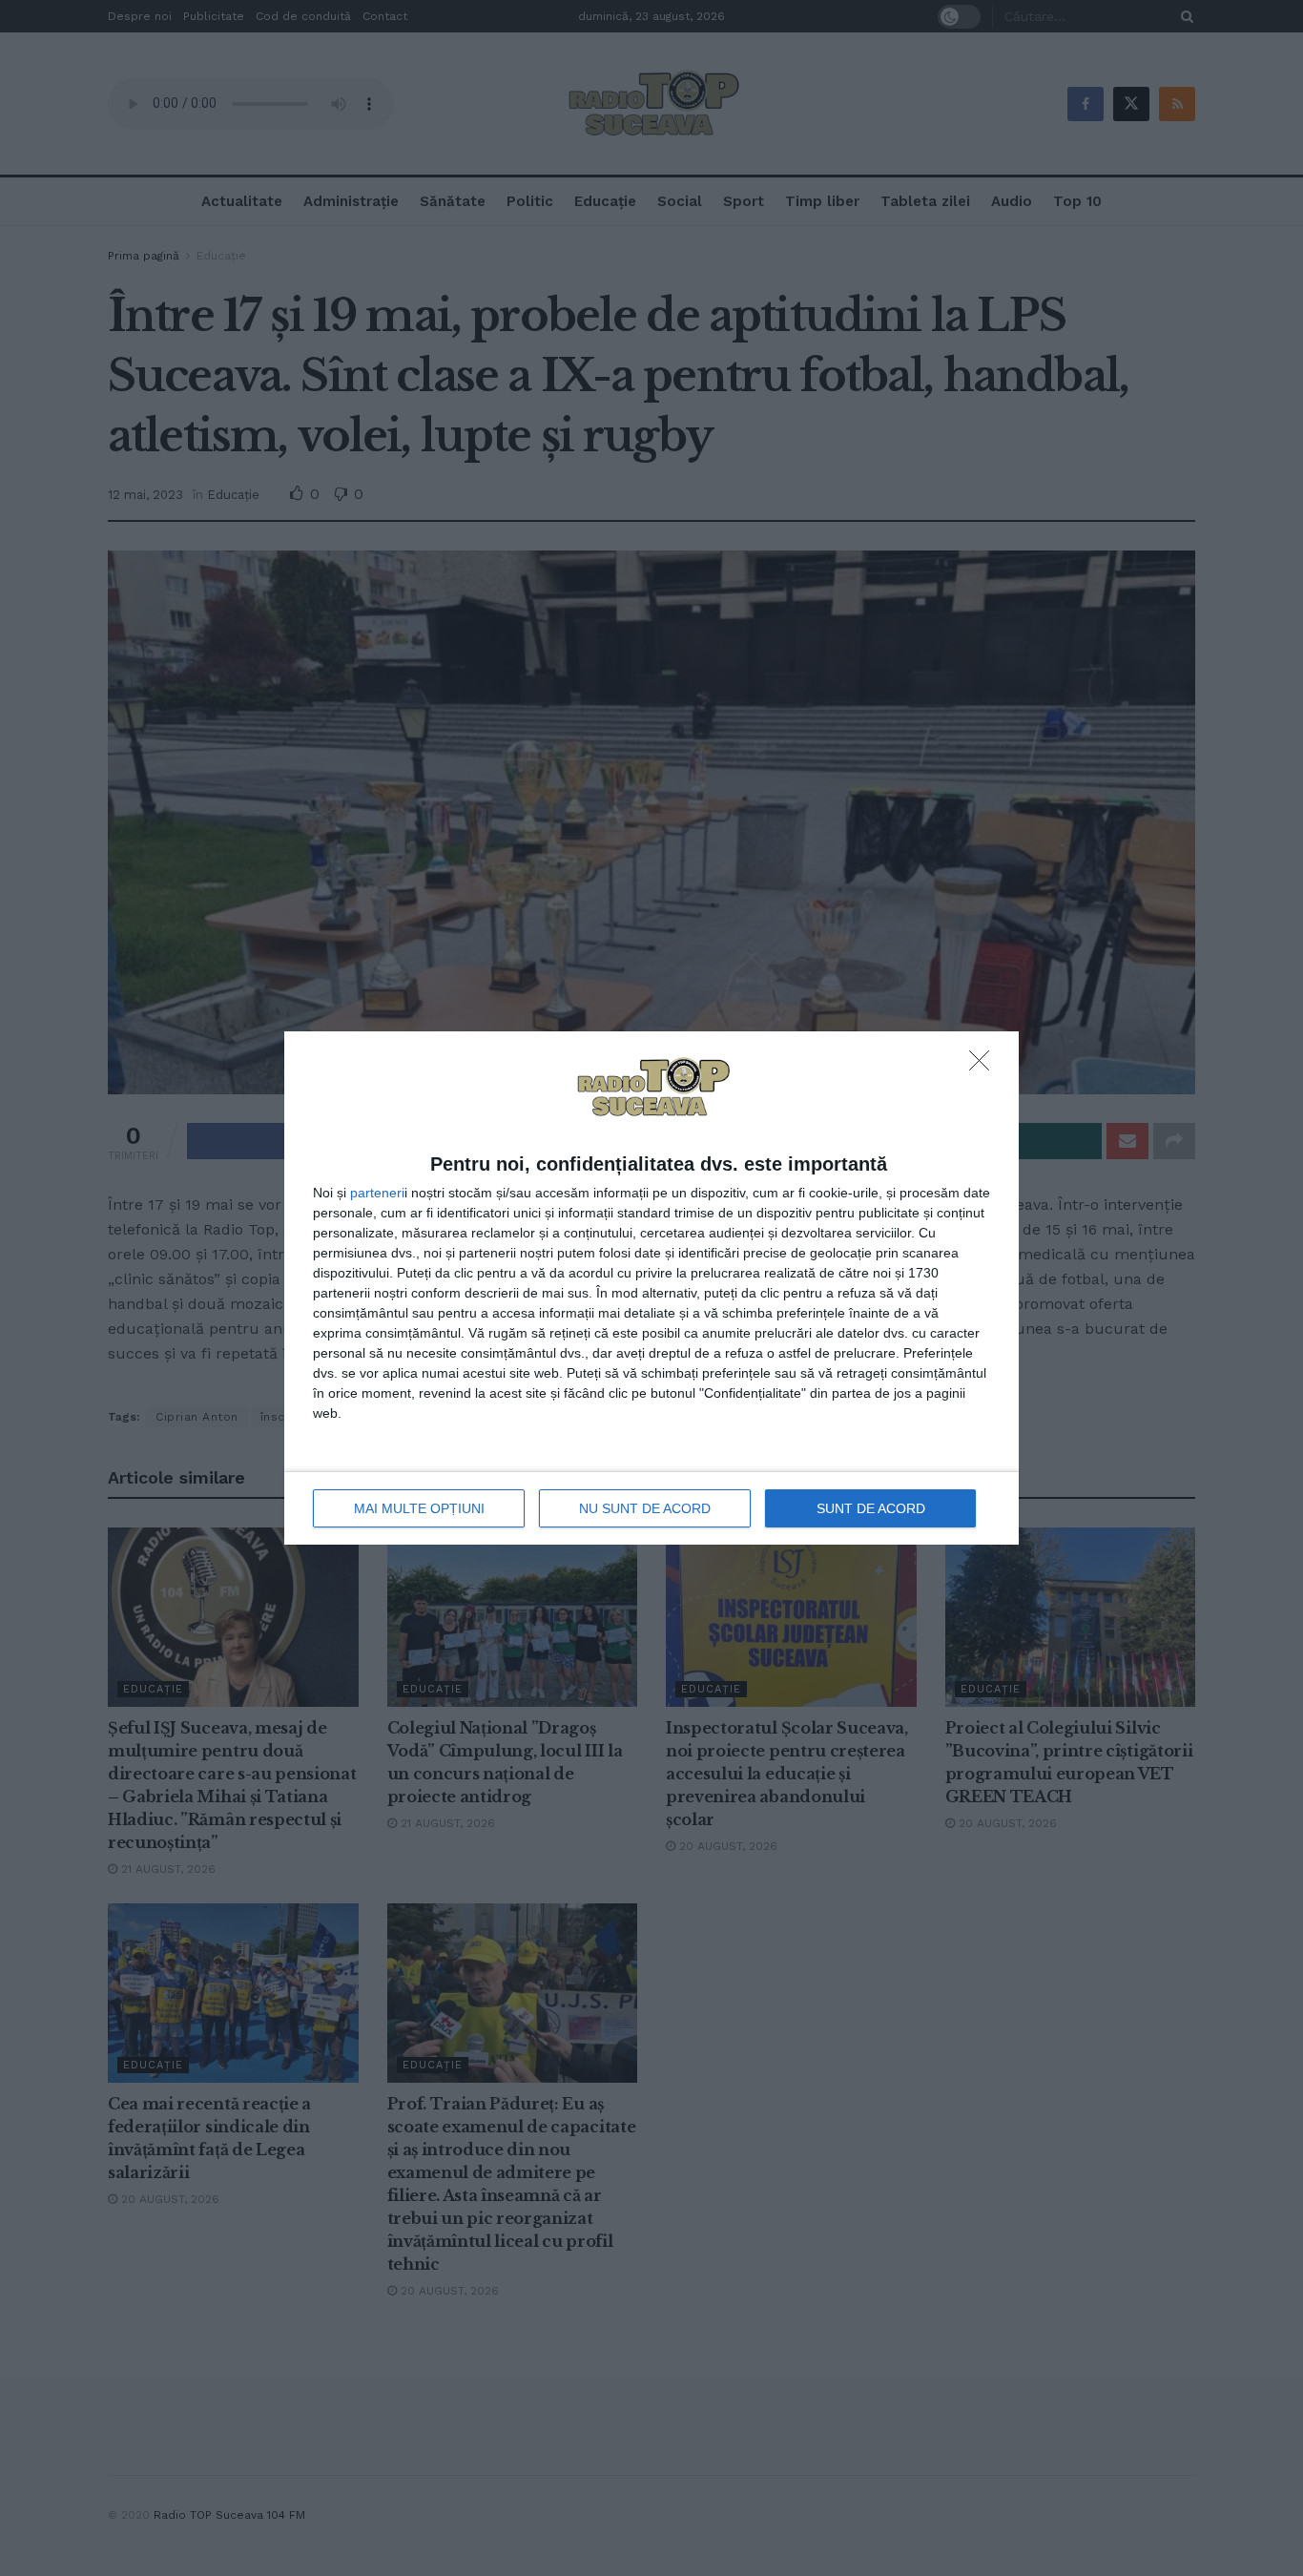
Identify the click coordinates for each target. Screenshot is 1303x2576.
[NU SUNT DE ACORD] (984, 1066)
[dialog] (651, 1288)
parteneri (377, 1193)
